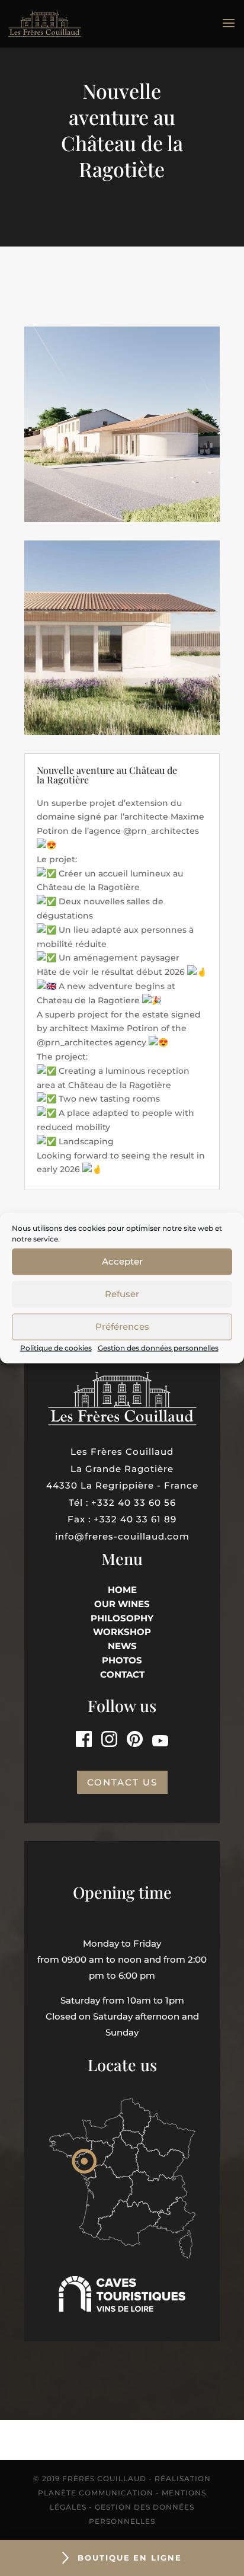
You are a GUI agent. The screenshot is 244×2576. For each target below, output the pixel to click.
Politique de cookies (56, 1347)
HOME (122, 1590)
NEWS (122, 1646)
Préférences (122, 1327)
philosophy (122, 1618)
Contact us (122, 1782)
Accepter (122, 1261)
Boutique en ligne (130, 2558)
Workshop (122, 1632)
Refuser (122, 1294)
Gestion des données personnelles (158, 1347)
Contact (122, 1674)
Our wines (122, 1604)
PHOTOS (122, 1660)
